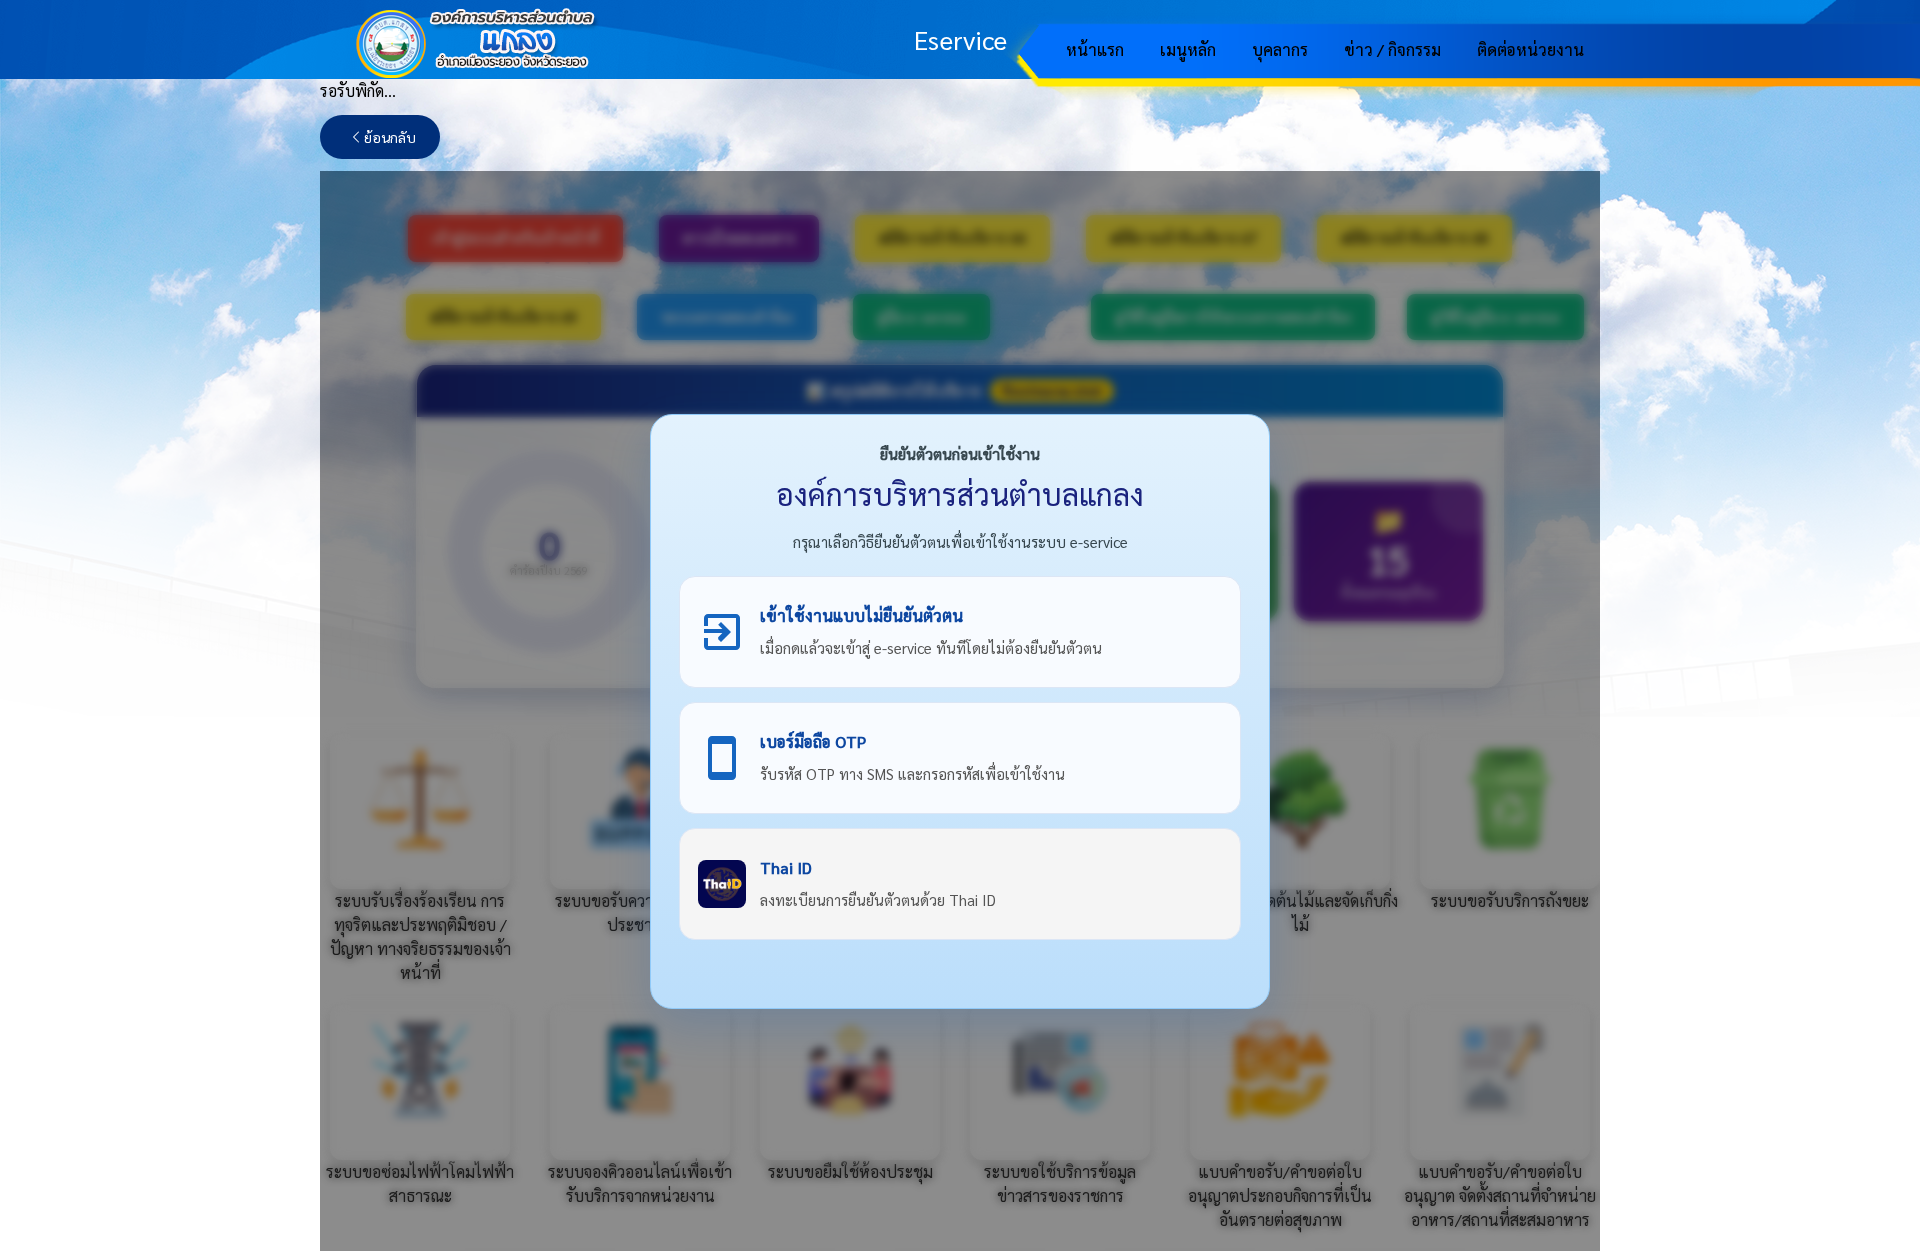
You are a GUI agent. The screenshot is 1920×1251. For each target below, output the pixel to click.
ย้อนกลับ (390, 137)
